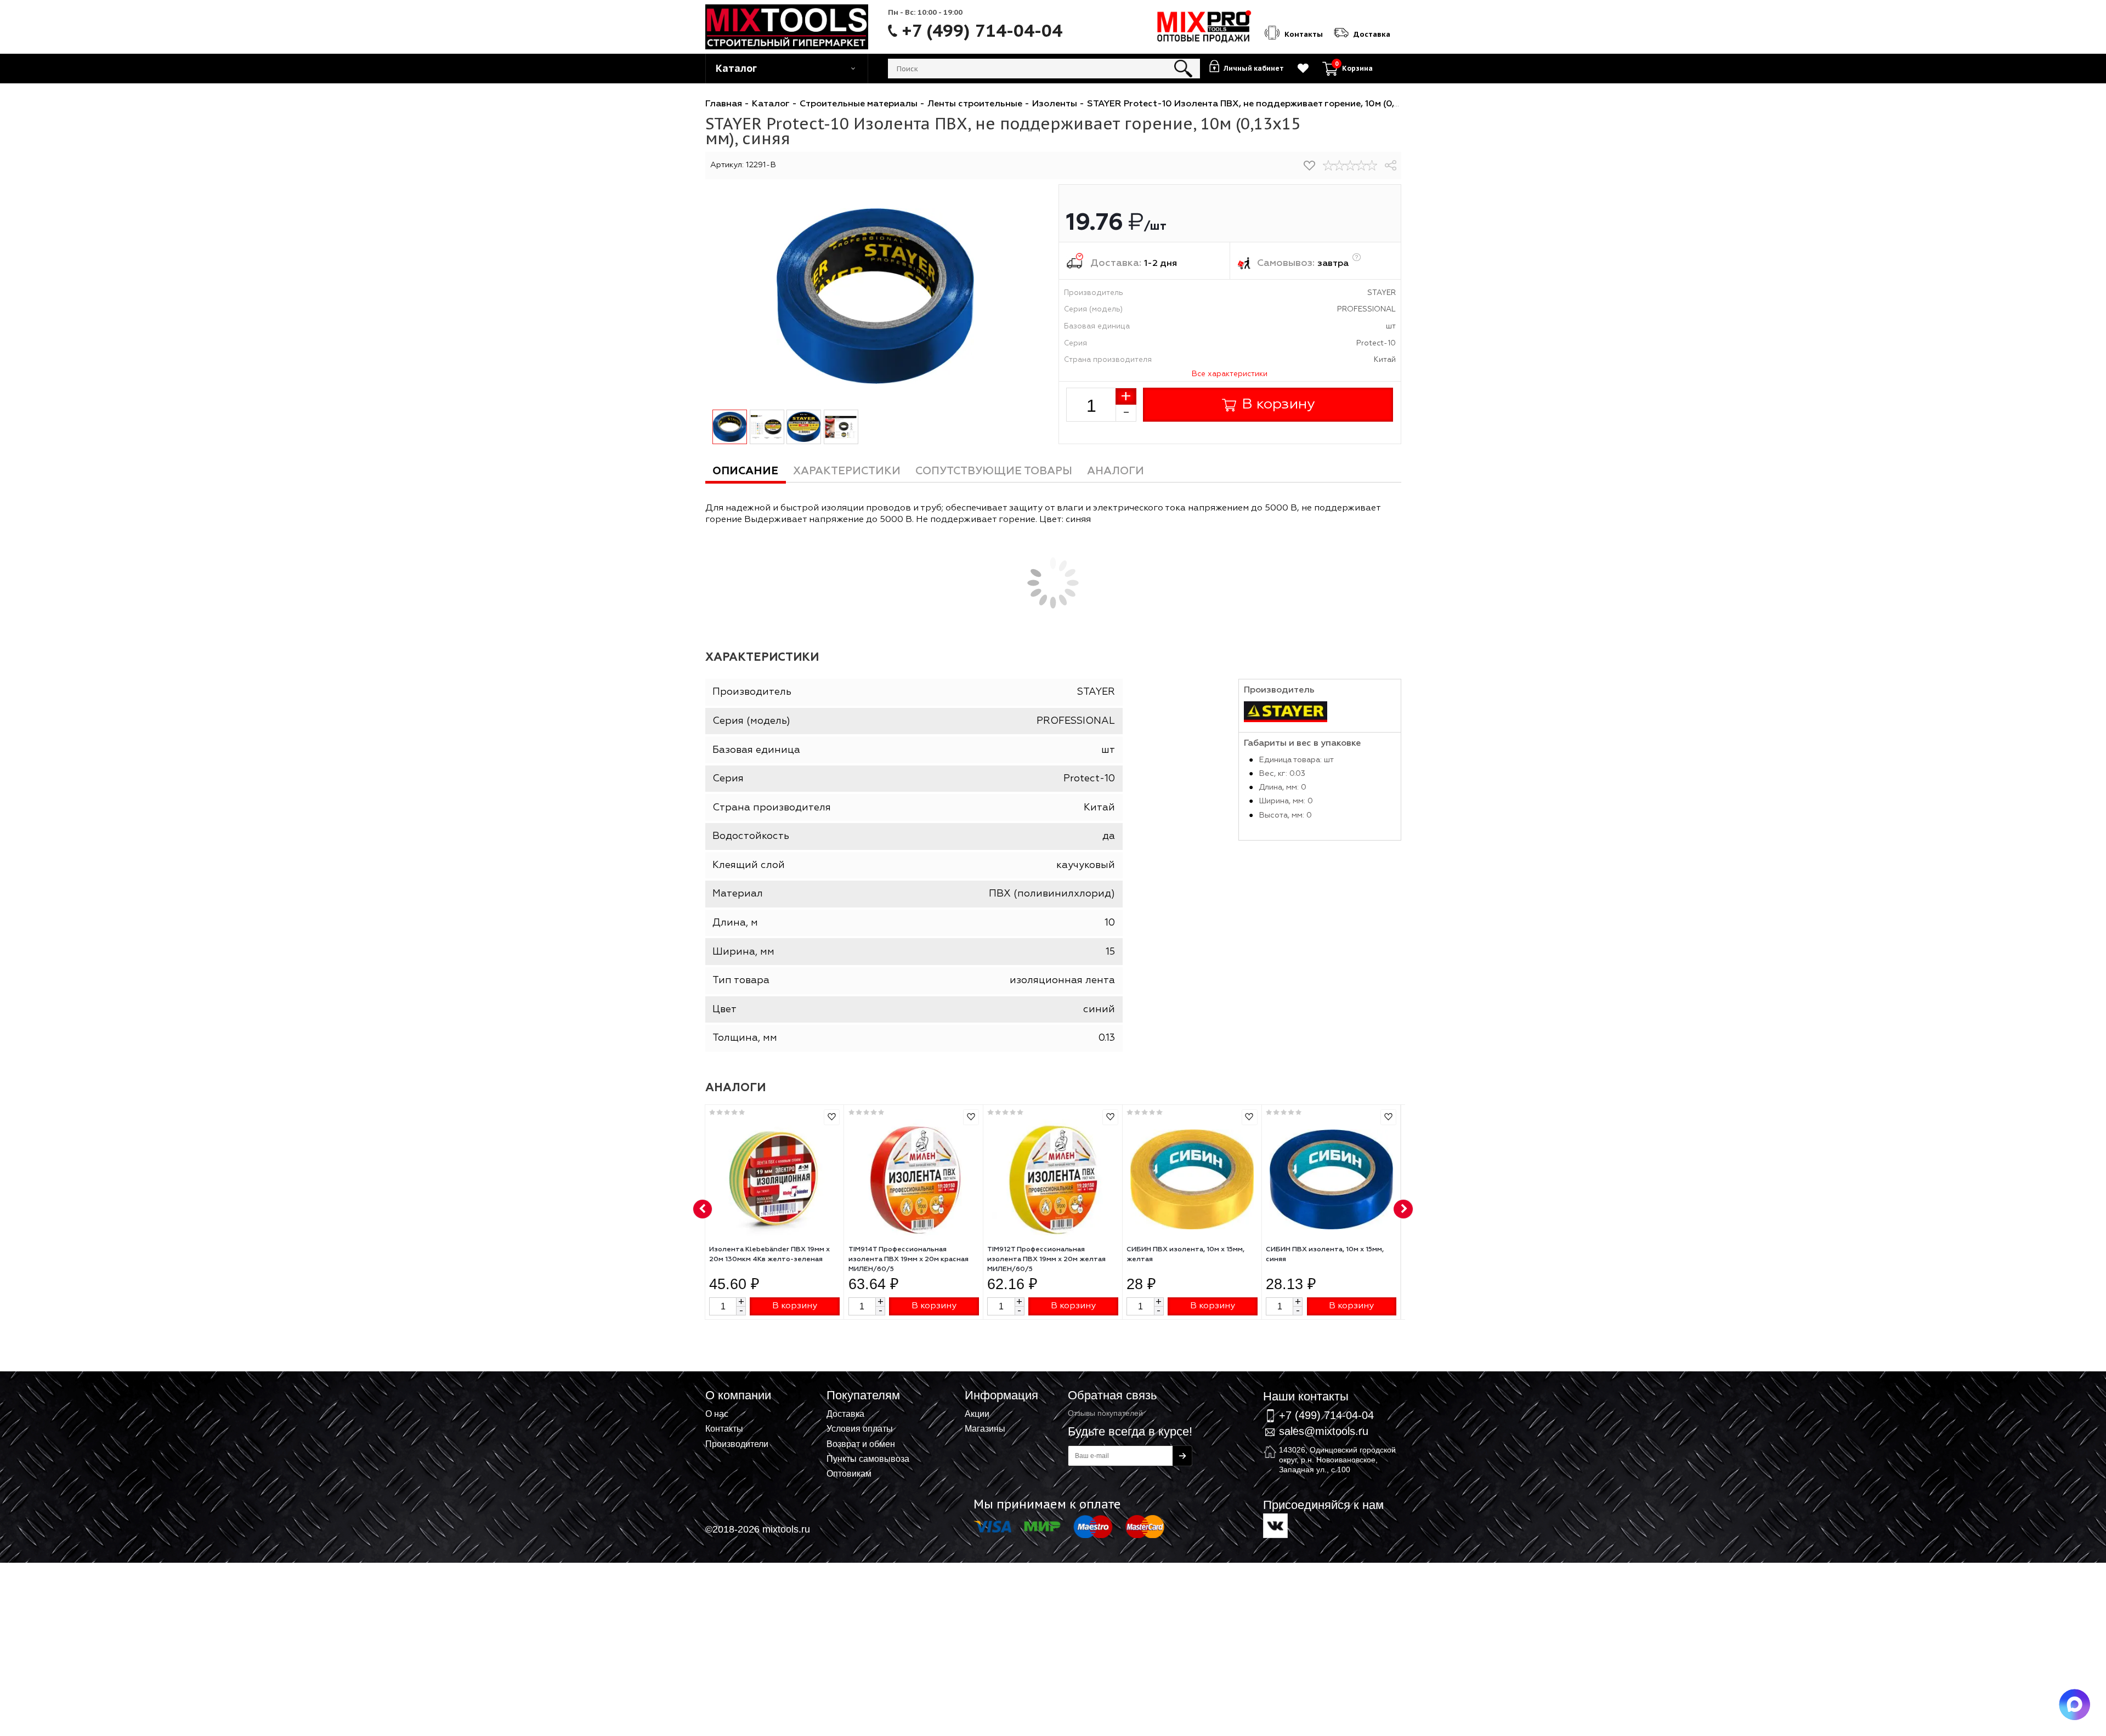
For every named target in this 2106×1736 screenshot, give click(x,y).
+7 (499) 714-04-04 (982, 31)
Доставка (845, 1414)
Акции (977, 1414)
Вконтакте (1275, 1526)
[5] (1372, 166)
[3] (1350, 166)
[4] (1361, 166)
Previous (703, 1210)
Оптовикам (849, 1473)
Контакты (724, 1428)
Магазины (985, 1428)
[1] (1328, 166)
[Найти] (1183, 69)
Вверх (2043, 1385)
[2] (1339, 166)
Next (1403, 1210)
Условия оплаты (860, 1428)
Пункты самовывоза (868, 1459)
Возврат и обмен (861, 1444)
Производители (737, 1444)
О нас (717, 1414)
